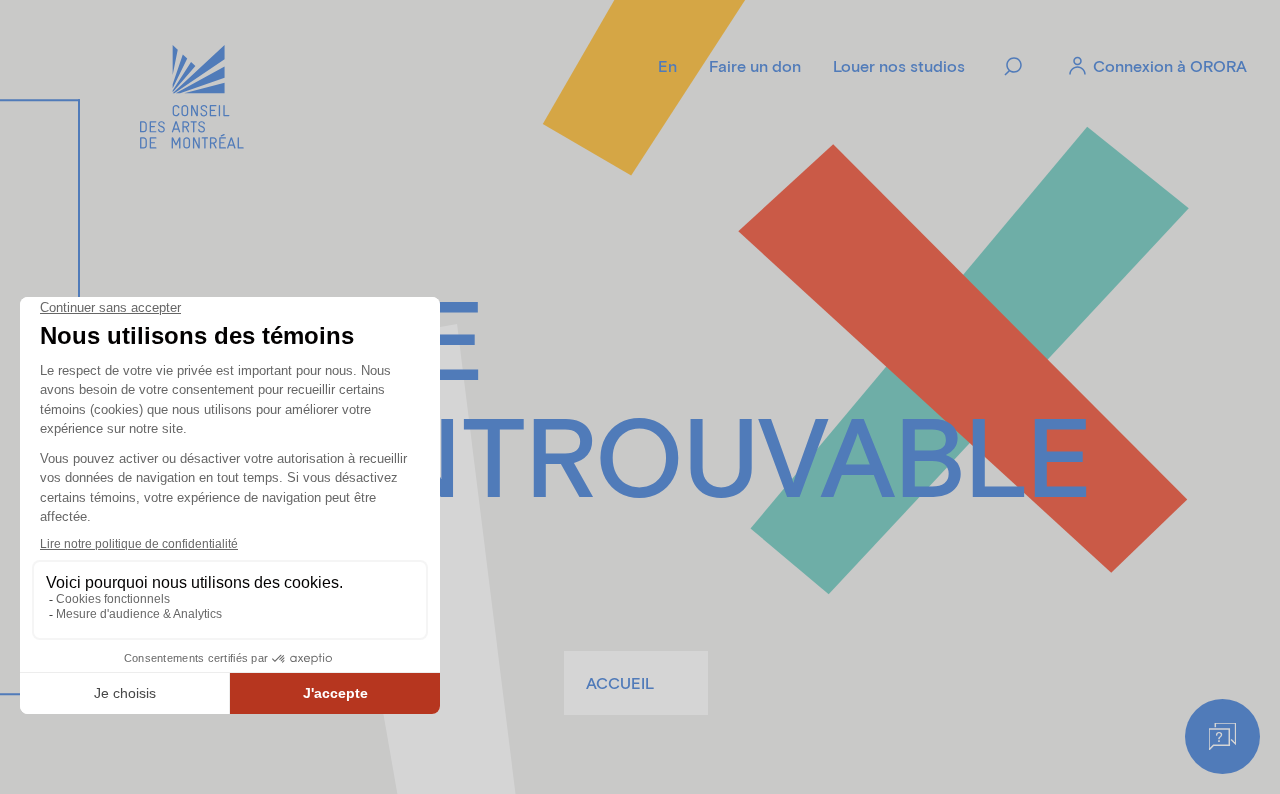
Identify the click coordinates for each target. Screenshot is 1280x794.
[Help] (1222, 736)
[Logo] (192, 100)
